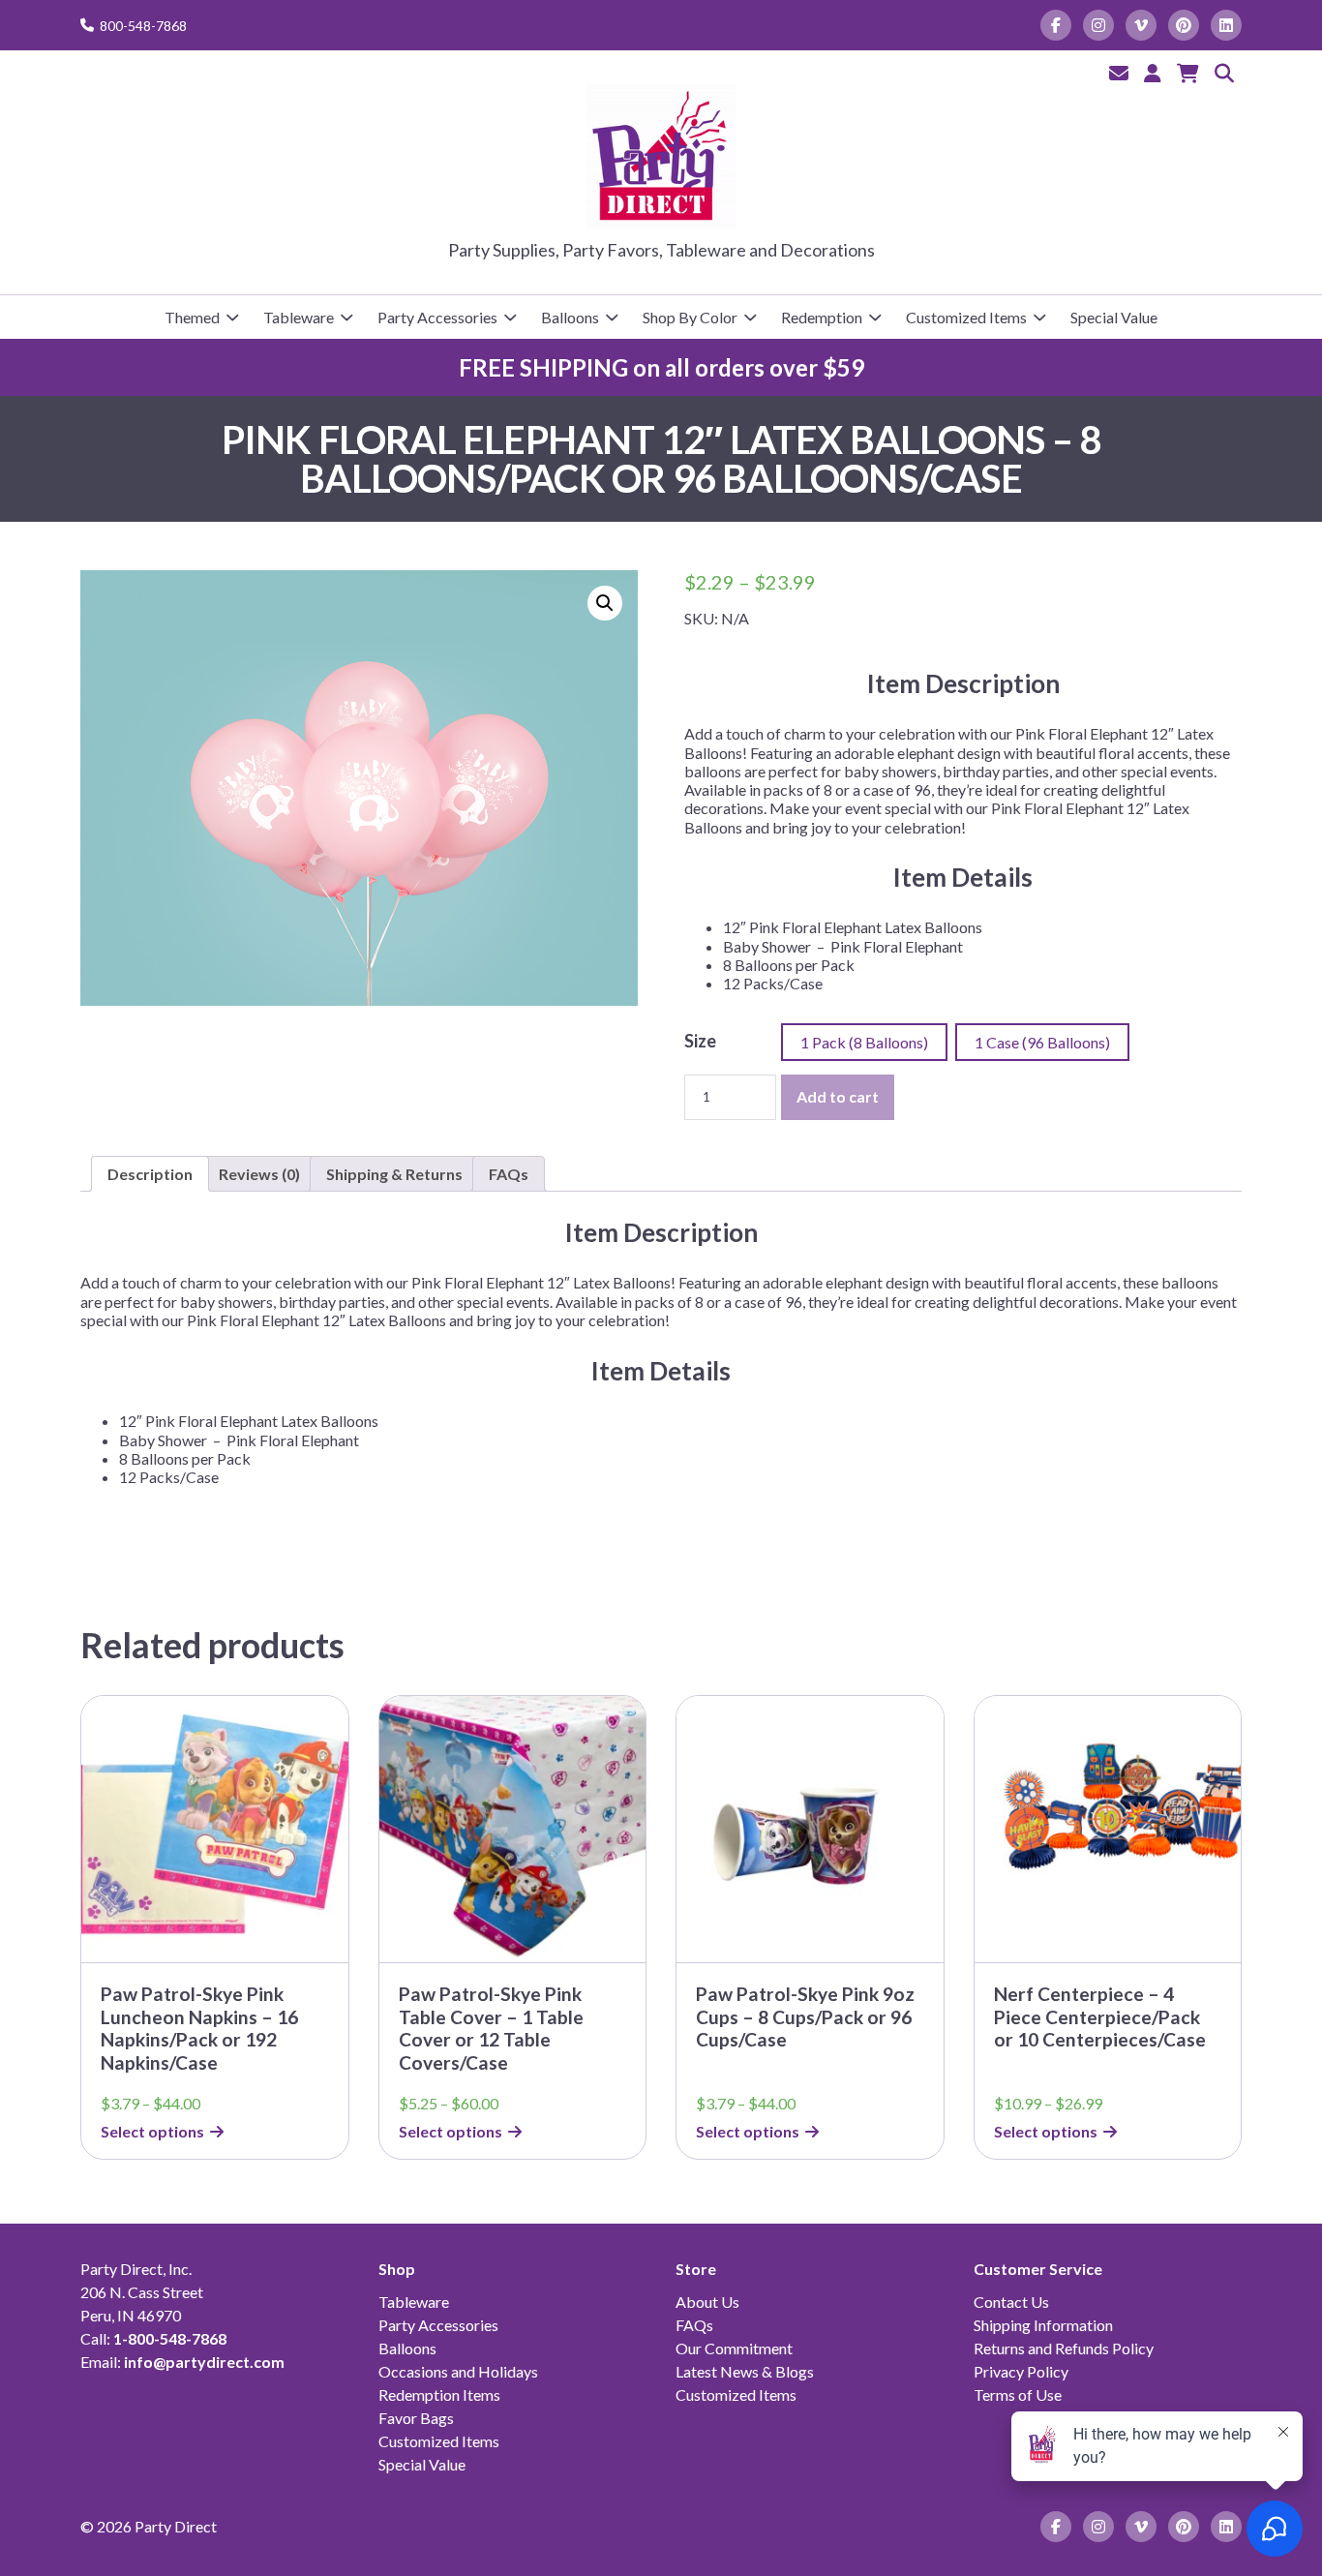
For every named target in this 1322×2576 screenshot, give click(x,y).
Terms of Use (1018, 2394)
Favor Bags (416, 2418)
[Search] (1224, 73)
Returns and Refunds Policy (1064, 2348)
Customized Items (966, 317)
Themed (192, 317)
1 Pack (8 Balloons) (864, 1042)
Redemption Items (439, 2394)
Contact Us (1011, 2302)
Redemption (822, 317)
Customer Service (1038, 2269)
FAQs (694, 2325)
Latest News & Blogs (745, 2371)
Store (696, 2269)
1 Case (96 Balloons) (1042, 1042)
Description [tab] (150, 1174)
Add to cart (838, 1096)
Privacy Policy (1021, 2371)
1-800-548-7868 (170, 2338)
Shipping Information (1043, 2325)
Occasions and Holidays (458, 2371)
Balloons (570, 317)
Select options (152, 2131)
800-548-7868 (143, 26)
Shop (397, 2269)
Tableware (299, 317)
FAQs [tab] (509, 1174)
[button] (605, 603)
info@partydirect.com (204, 2362)
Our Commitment (734, 2348)
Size (700, 1041)
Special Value (1114, 317)
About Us (707, 2302)
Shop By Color (690, 317)
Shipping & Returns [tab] (394, 1174)
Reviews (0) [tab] (259, 1174)
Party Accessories (437, 317)
